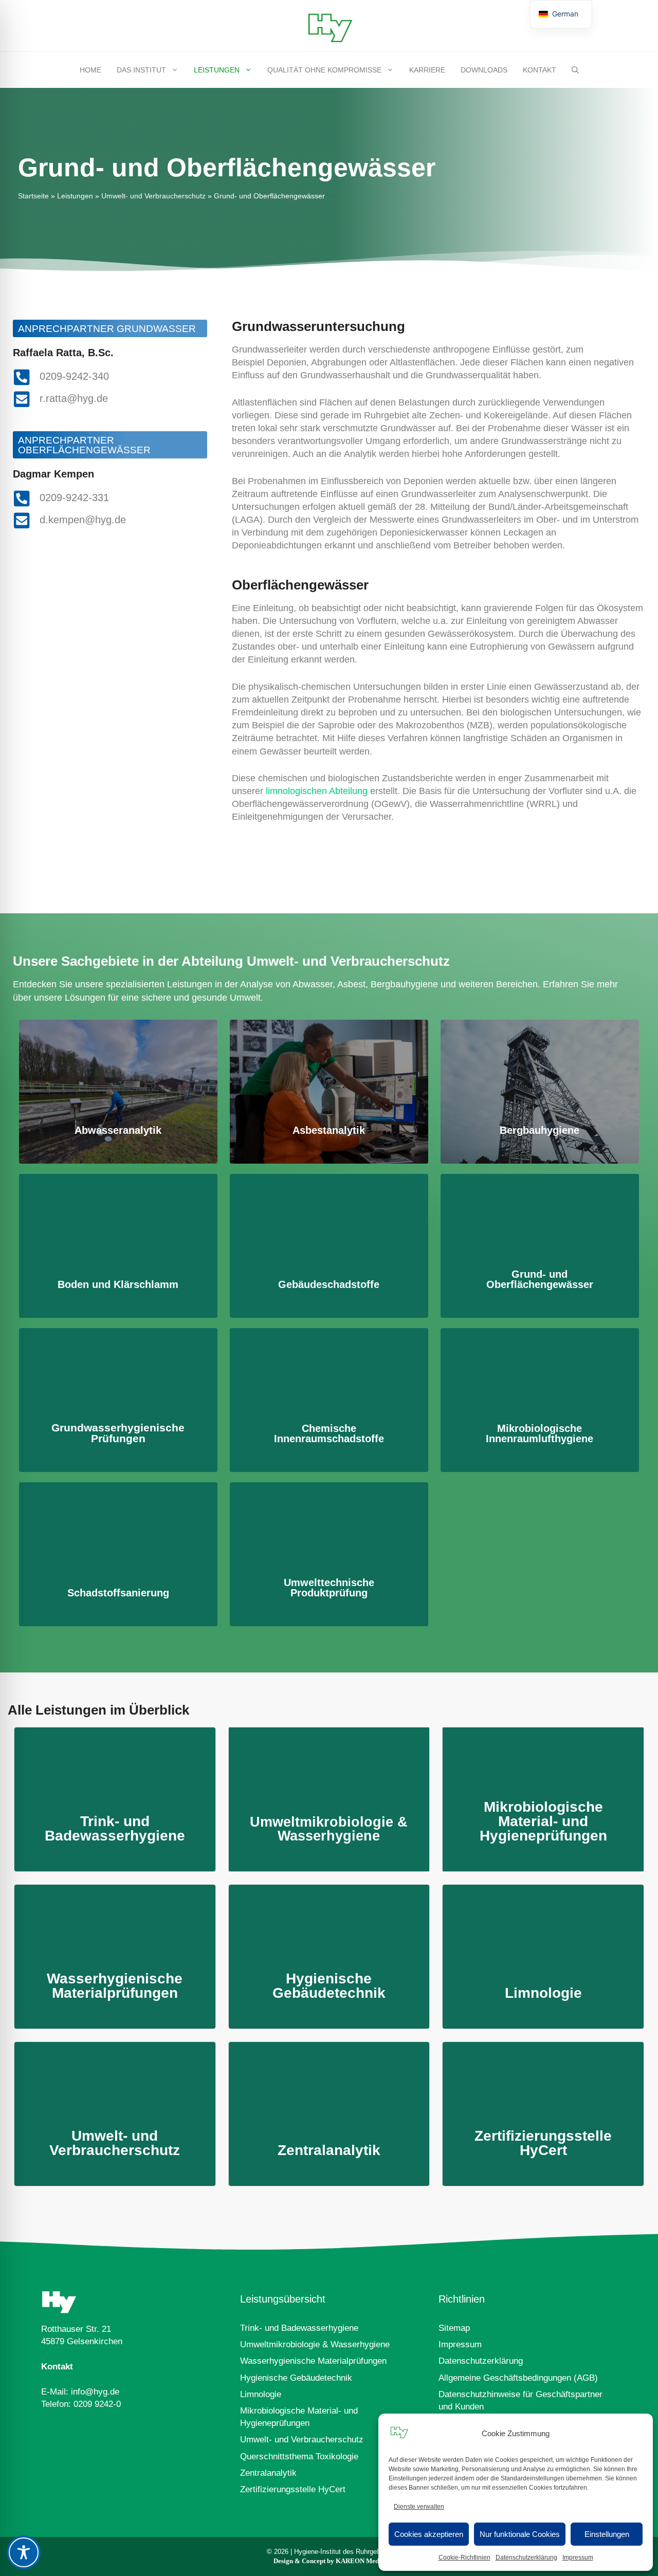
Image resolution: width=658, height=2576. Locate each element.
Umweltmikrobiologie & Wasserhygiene (315, 2344)
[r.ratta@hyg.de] (22, 399)
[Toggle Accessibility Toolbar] (24, 2552)
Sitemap (454, 2328)
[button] (575, 70)
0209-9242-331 (74, 498)
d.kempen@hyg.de (83, 520)
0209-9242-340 (74, 376)
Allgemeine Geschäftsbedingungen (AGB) (518, 2378)
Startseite (33, 196)
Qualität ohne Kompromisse (324, 70)
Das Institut (141, 70)
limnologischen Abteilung (317, 791)
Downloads (484, 70)
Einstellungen (607, 2534)
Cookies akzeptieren (429, 2534)
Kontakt (540, 70)
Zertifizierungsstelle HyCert (293, 2489)
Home (90, 70)
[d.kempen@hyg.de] (22, 520)
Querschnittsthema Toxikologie (299, 2457)
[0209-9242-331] (22, 498)
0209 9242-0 (97, 2404)
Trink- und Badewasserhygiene (299, 2328)
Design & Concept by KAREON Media (329, 2561)
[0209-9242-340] (22, 377)
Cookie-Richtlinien (464, 2557)
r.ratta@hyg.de (74, 398)
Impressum (578, 2557)
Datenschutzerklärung (526, 2557)
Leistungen (217, 70)
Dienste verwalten (419, 2507)
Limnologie (261, 2394)
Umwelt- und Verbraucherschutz (153, 196)
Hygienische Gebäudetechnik (296, 2378)
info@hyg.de (95, 2392)
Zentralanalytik (268, 2473)
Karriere (427, 70)
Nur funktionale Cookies (520, 2534)
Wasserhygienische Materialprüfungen (313, 2361)
